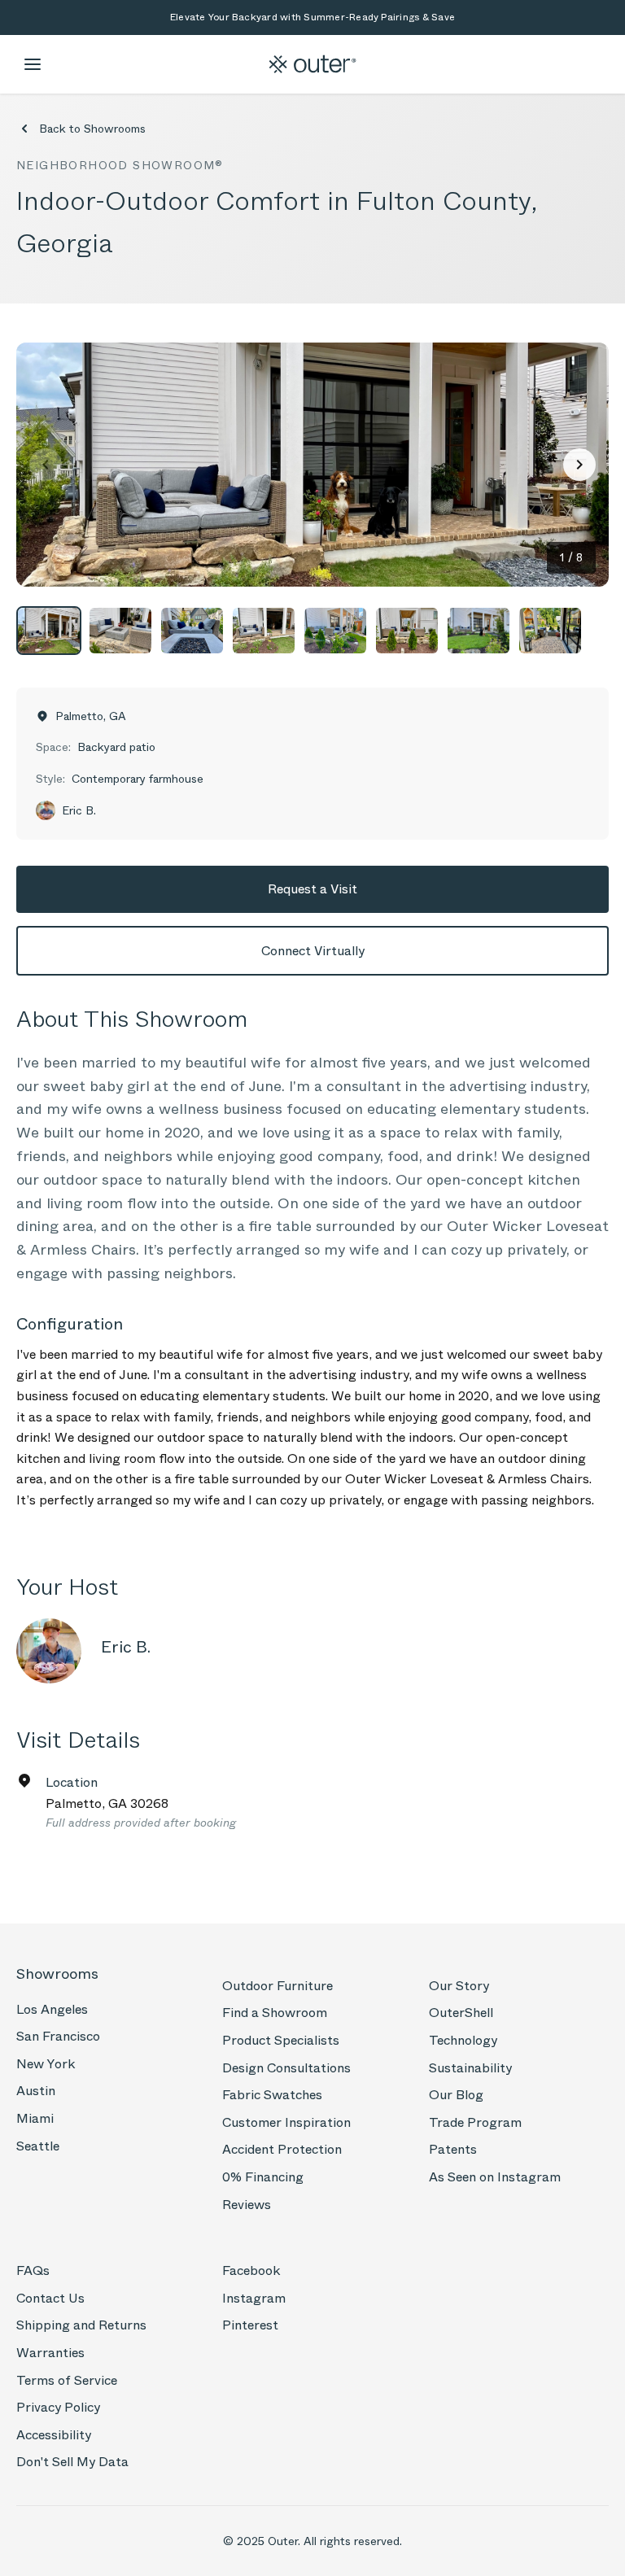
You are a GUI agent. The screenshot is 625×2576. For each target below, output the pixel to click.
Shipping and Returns (81, 2325)
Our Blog (456, 2095)
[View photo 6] (407, 631)
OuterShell (461, 2013)
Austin (36, 2091)
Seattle (38, 2146)
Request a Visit (312, 889)
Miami (35, 2118)
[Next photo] (579, 465)
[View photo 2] (120, 631)
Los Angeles (52, 2009)
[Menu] (33, 64)
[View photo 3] (192, 631)
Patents (453, 2149)
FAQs (33, 2270)
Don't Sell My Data (72, 2462)
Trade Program (475, 2122)
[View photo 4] (264, 631)
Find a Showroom (275, 2013)
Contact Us (50, 2298)
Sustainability (470, 2068)
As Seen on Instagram (495, 2177)
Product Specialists (281, 2040)
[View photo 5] (335, 631)
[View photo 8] (550, 631)
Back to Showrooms (92, 129)
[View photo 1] (49, 631)
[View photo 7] (479, 631)
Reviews (247, 2205)
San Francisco (58, 2036)
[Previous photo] (46, 465)
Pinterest (250, 2325)
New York (46, 2064)
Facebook (251, 2270)
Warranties (50, 2353)
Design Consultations (286, 2068)
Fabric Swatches (272, 2095)
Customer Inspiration (286, 2122)
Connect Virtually (313, 951)
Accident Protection (282, 2149)
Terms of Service (67, 2380)
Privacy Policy (58, 2407)
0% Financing (263, 2177)
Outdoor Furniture (278, 1986)
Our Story (459, 1986)
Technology (463, 2040)
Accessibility (54, 2435)
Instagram (254, 2298)
